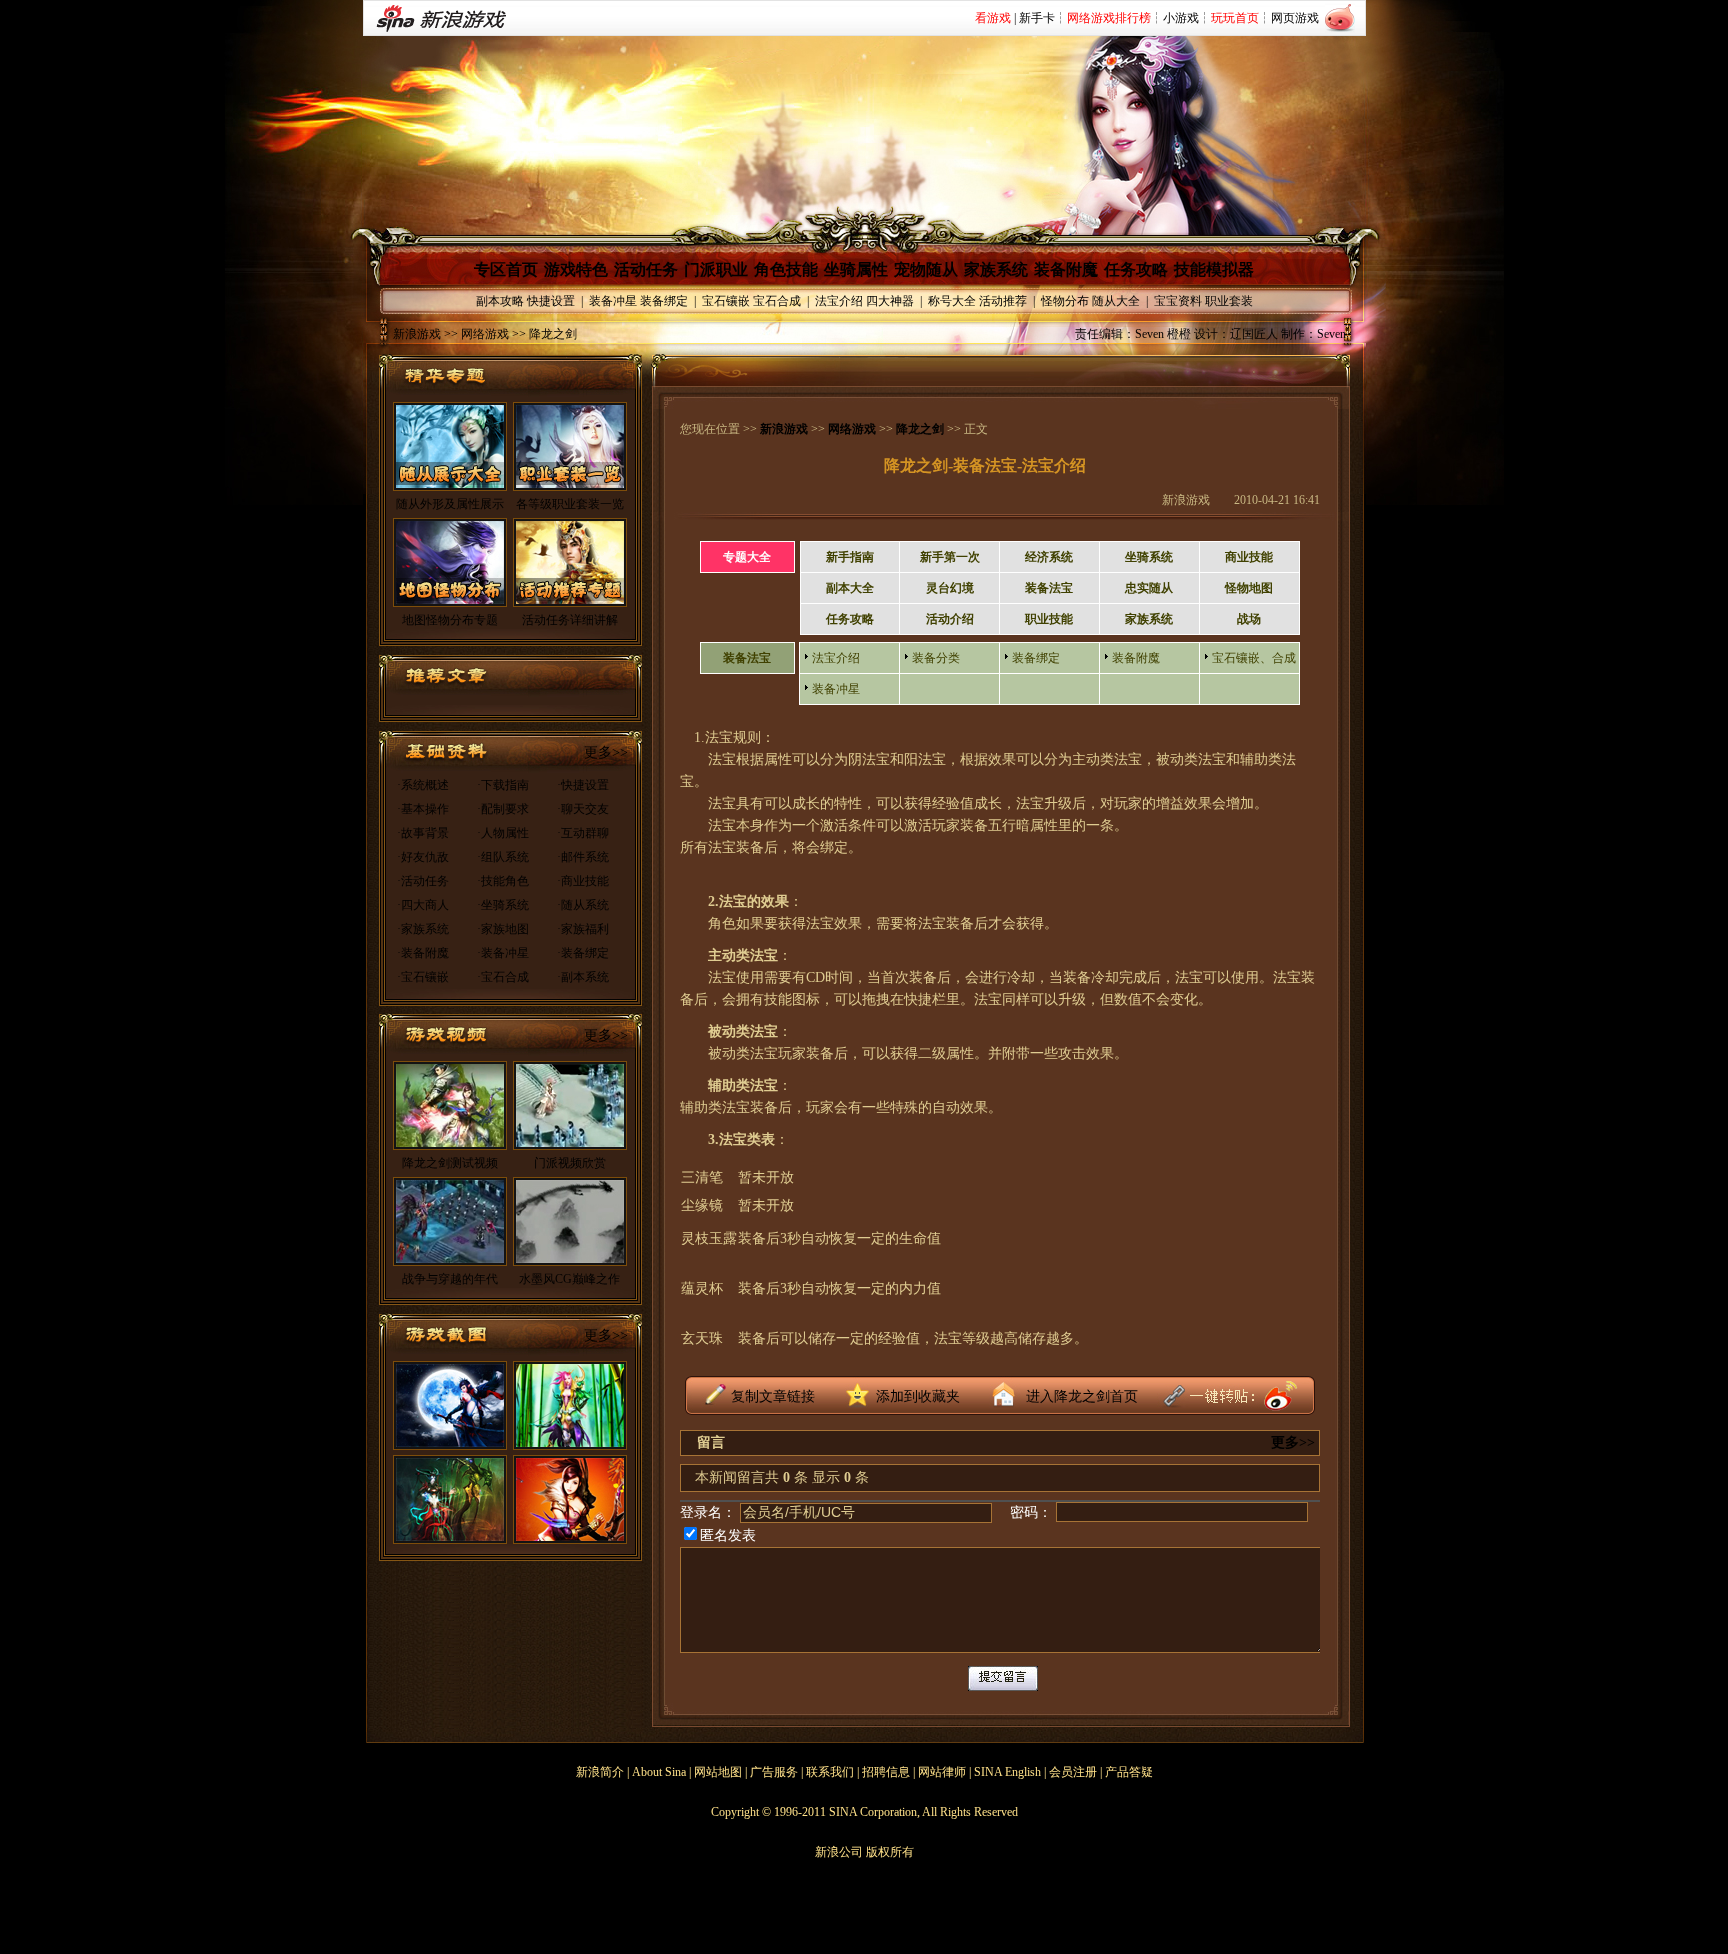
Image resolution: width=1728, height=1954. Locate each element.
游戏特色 (576, 269)
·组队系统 (503, 857)
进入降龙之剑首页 (1082, 1396)
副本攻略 (500, 301)
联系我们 (830, 1772)
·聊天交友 (583, 809)
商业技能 (1249, 557)
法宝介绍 (839, 301)
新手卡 (1037, 18)
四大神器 (890, 301)
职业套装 (1229, 301)
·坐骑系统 (503, 905)
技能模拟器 (1214, 269)
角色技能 (786, 269)
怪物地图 (1249, 588)
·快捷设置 (583, 785)
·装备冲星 (503, 953)
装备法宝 (1049, 588)
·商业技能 (583, 881)
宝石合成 (777, 301)
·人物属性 (503, 833)
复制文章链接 (773, 1396)
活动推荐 (1003, 301)
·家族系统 (423, 929)
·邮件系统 (583, 857)
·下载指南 (503, 785)
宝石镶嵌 (726, 301)
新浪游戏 (417, 334)
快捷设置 (551, 301)
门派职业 (716, 269)
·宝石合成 (503, 977)
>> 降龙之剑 (543, 334)
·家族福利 (583, 929)
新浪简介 (600, 1772)
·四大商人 (423, 905)
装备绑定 (664, 301)
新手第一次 (950, 557)
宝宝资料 (1178, 301)
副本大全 (850, 588)
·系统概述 (423, 785)
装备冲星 (613, 301)
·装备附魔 (423, 953)
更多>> (606, 752)
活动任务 (646, 269)
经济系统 (1049, 557)
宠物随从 (926, 269)
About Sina (659, 1772)
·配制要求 (503, 809)
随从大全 (1116, 301)
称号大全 (952, 301)
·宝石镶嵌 (423, 977)
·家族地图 (503, 929)
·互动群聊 (583, 833)
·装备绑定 (583, 953)
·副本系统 (583, 977)
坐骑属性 (856, 269)
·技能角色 (503, 881)
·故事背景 (423, 833)
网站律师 (942, 1772)
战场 (1249, 619)
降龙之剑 (920, 429)
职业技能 (1049, 619)
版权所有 (890, 1852)
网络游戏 (852, 429)
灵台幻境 (950, 588)
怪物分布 (1065, 301)
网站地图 (718, 1772)
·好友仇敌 (423, 857)
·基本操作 (423, 809)
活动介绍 (950, 619)
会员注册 (1073, 1772)
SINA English (1007, 1772)
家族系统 (996, 269)
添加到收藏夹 (918, 1396)
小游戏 (1181, 18)
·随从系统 (583, 905)
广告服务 (774, 1772)
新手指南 (850, 557)
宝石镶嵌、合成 (1254, 658)
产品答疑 (1129, 1772)
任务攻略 (1136, 269)
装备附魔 (1066, 269)
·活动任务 (423, 881)
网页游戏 (1295, 18)
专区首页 (506, 269)
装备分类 (936, 658)
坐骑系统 (1149, 557)
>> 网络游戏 (475, 334)
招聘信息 (886, 1772)
